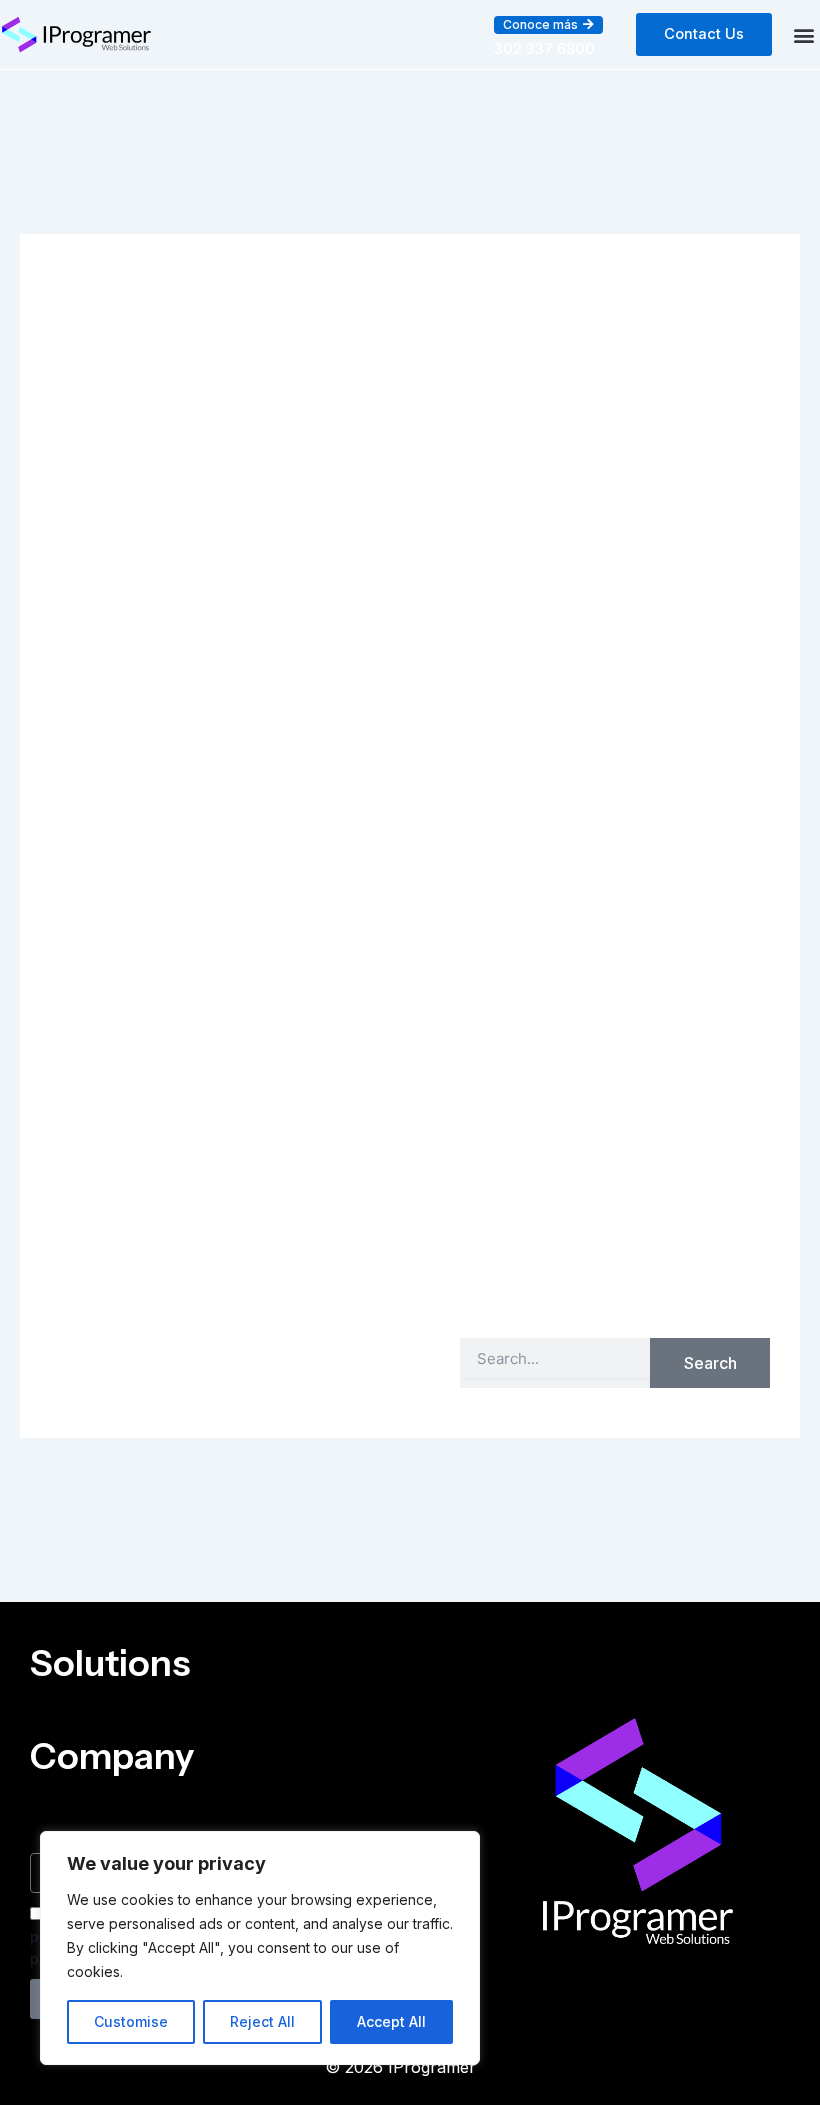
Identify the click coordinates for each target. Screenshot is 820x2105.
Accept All (391, 2021)
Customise (131, 2021)
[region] (260, 1948)
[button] (548, 25)
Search (710, 1363)
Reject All (262, 2021)
